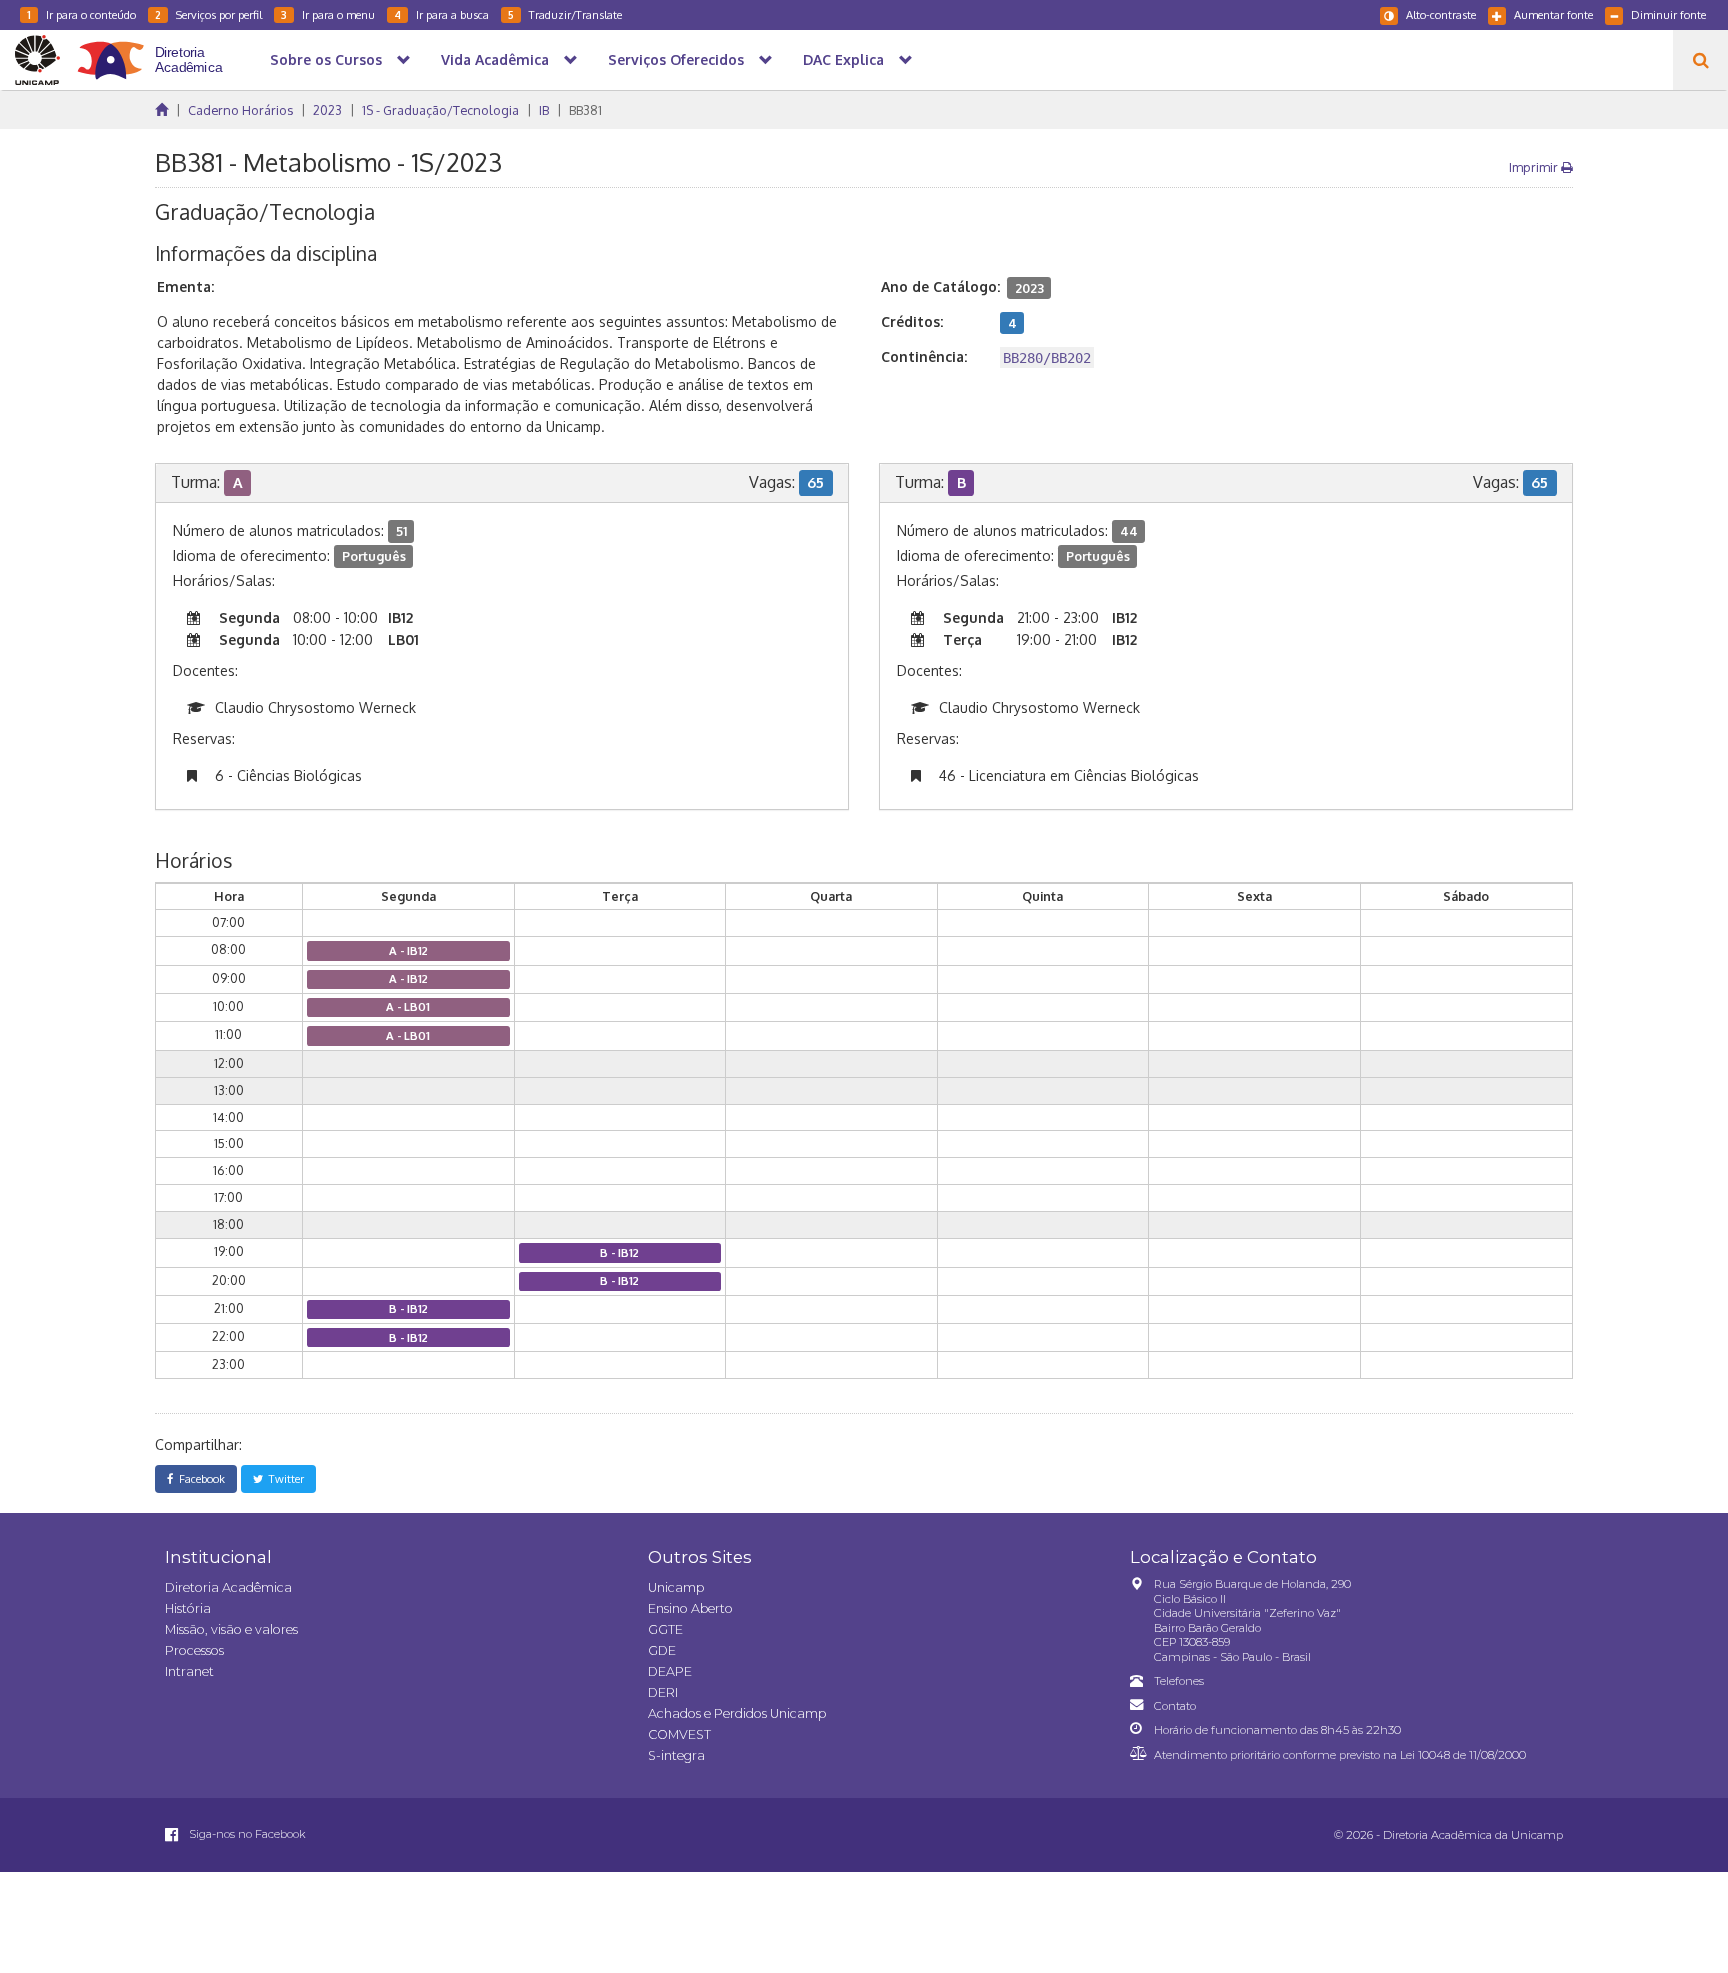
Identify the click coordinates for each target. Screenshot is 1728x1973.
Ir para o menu (328, 14)
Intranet (189, 1671)
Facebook (199, 1478)
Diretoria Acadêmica (228, 1587)
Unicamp (676, 1587)
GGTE (665, 1629)
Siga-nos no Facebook (246, 1834)
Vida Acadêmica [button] (495, 59)
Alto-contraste (1441, 14)
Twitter (283, 1478)
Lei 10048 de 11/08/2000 (1463, 1755)
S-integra (676, 1755)
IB (544, 110)
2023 (327, 110)
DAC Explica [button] (843, 59)
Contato (1175, 1706)
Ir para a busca (441, 14)
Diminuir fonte (1668, 14)
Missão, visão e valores (231, 1629)
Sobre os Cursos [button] (326, 59)
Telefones (1179, 1681)
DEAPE (670, 1671)
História (188, 1608)
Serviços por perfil (208, 14)
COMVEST (679, 1734)
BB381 (585, 110)
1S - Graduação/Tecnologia (440, 110)
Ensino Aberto (690, 1608)
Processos (194, 1650)
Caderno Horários (240, 110)
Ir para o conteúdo (81, 14)
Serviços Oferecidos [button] (676, 59)
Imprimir (1535, 167)
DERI (663, 1692)
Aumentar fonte (1553, 14)
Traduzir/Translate (565, 14)
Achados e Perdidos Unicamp (737, 1713)
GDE (662, 1650)
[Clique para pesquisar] (1700, 60)
